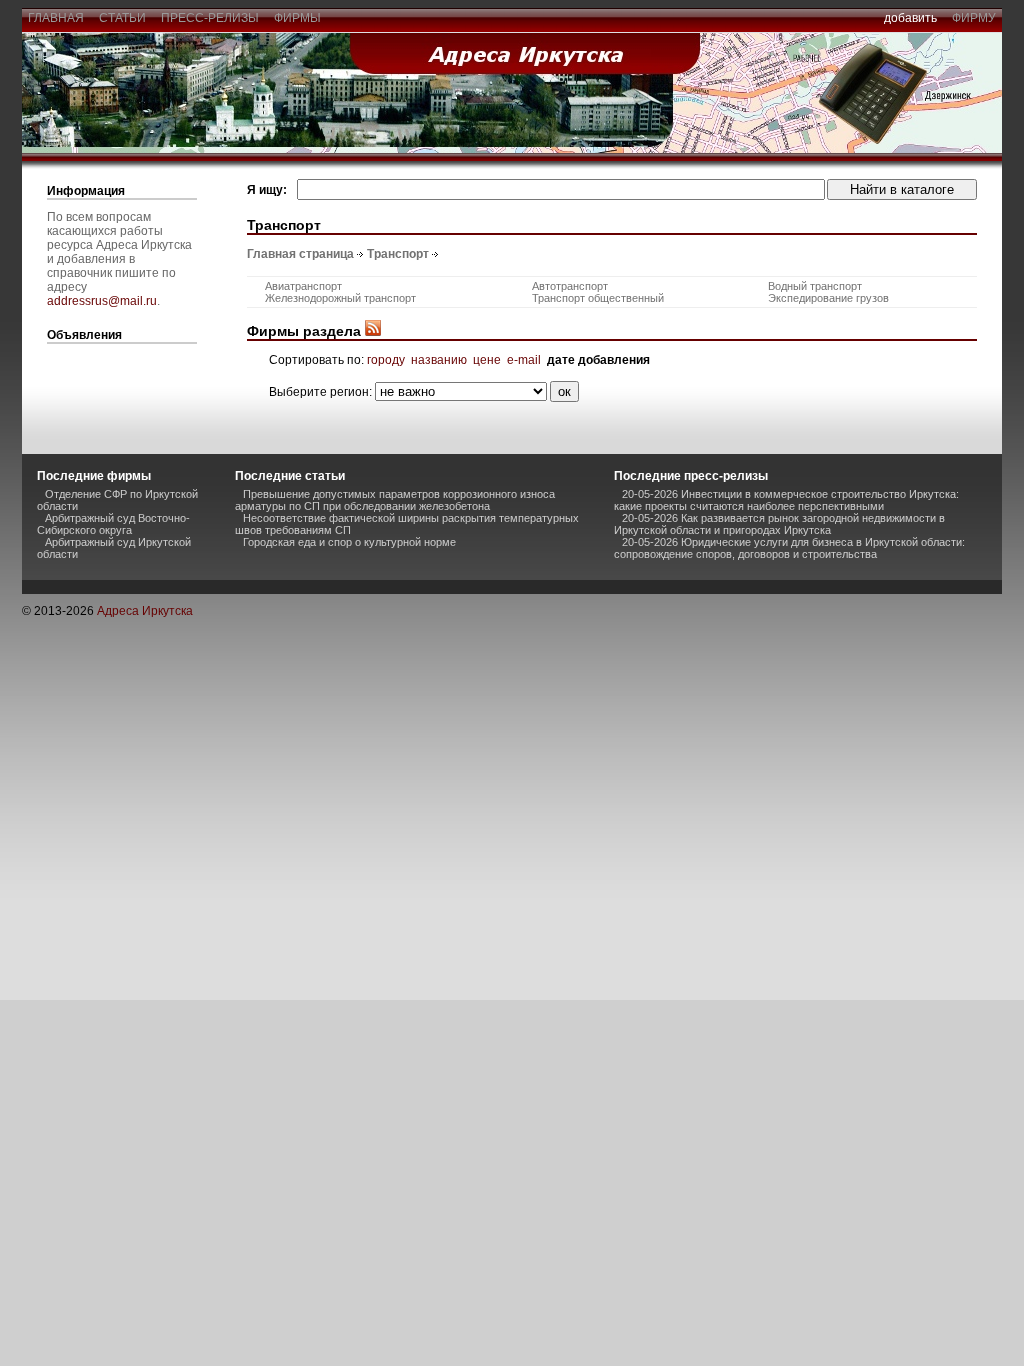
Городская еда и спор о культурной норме (349, 542)
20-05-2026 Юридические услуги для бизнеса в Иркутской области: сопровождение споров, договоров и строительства (789, 548)
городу (386, 360)
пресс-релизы (210, 18)
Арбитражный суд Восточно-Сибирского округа (113, 524)
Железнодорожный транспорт (340, 298)
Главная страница (300, 254)
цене (487, 360)
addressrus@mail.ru (102, 301)
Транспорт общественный (598, 298)
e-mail (524, 360)
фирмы (297, 18)
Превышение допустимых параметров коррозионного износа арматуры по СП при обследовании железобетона (395, 500)
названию (439, 360)
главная (56, 18)
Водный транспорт (815, 286)
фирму (974, 18)
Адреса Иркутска (145, 611)
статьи (122, 18)
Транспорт (398, 254)
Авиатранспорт (303, 286)
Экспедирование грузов (828, 298)
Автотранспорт (570, 286)
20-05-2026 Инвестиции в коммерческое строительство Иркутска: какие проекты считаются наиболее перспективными (786, 500)
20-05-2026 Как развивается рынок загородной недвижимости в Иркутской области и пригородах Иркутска (779, 524)
